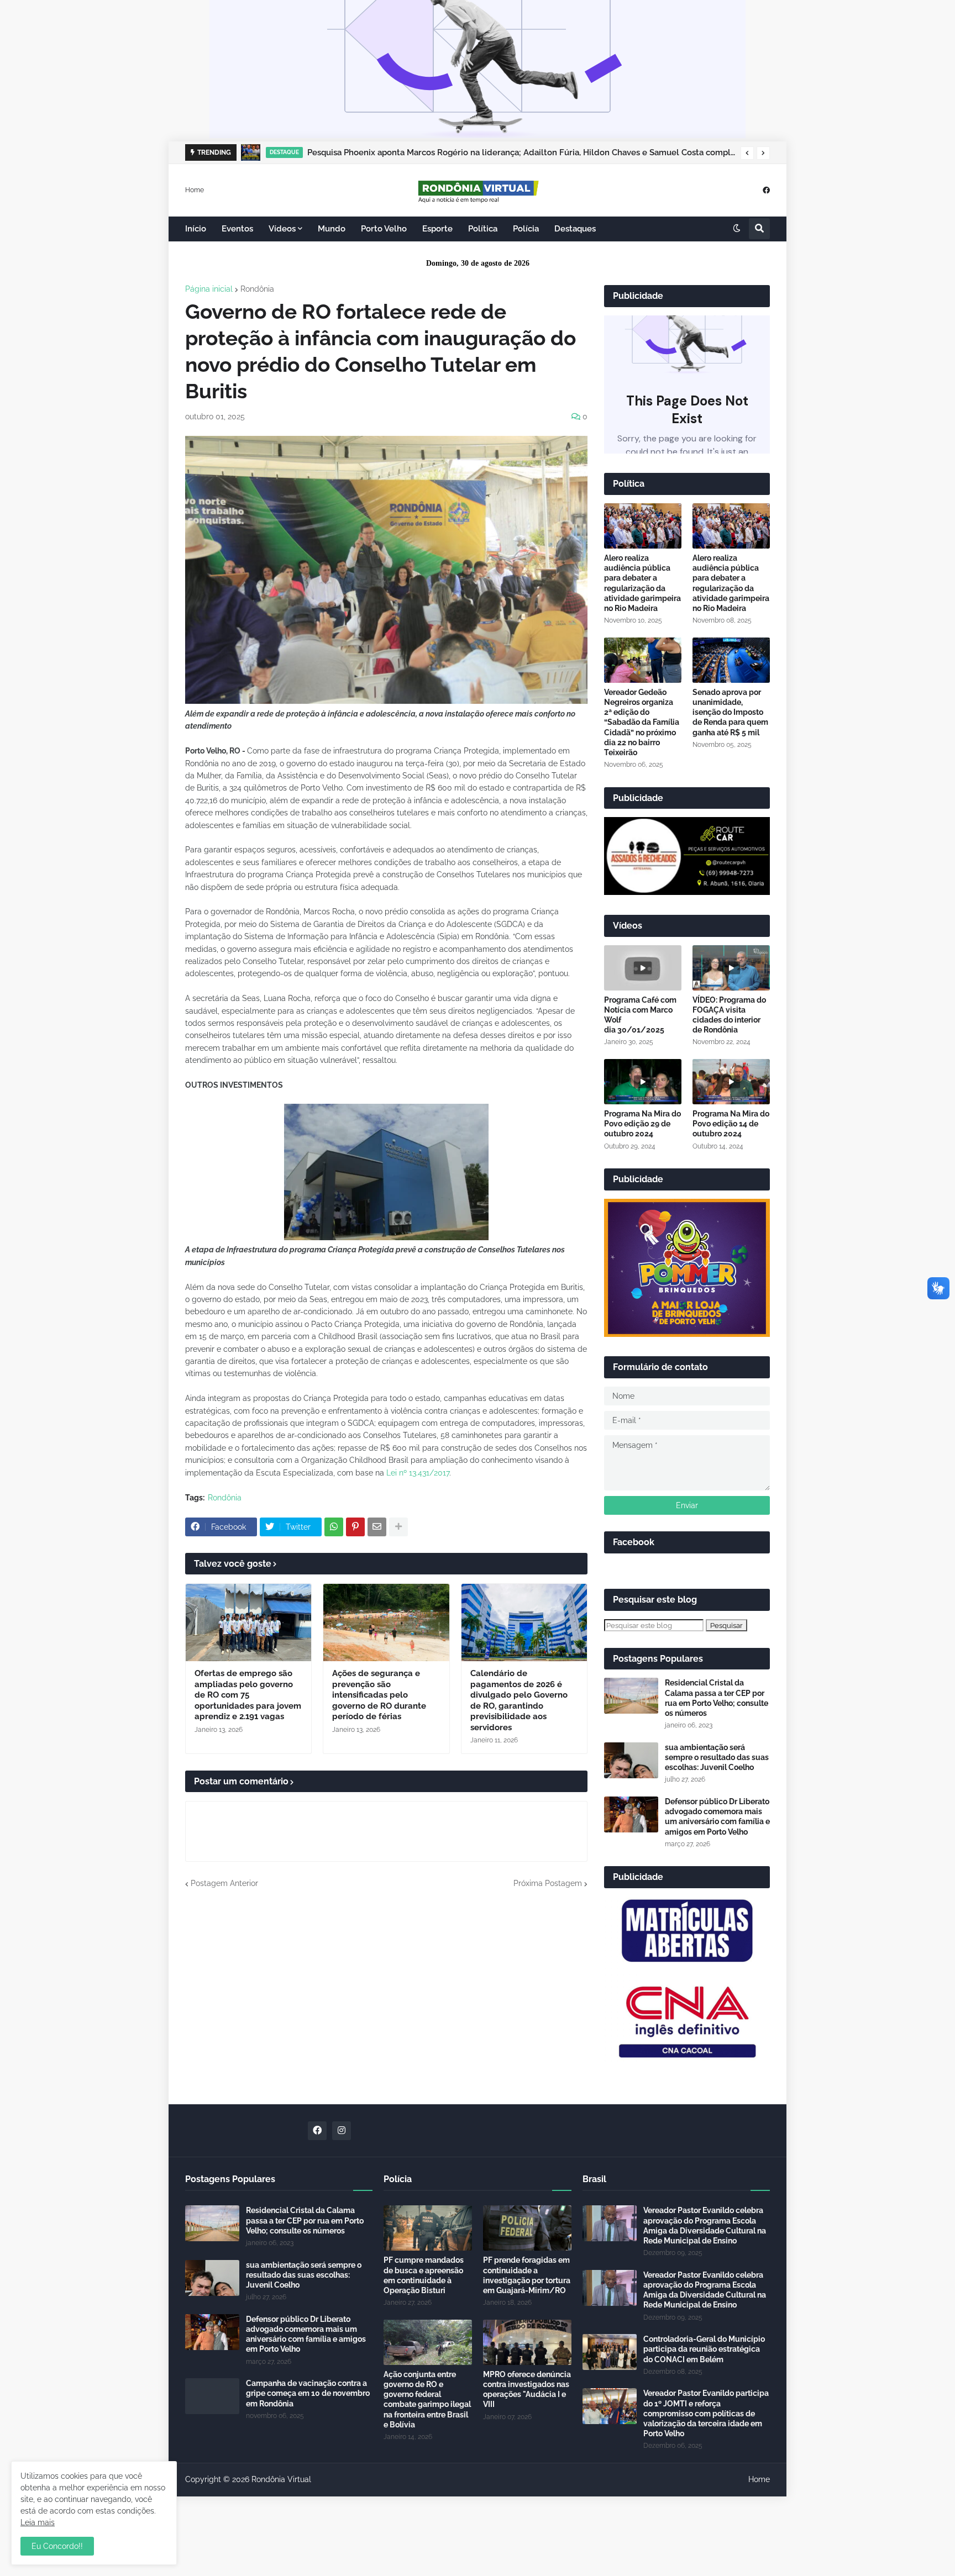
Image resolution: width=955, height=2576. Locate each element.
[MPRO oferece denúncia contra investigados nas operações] (527, 2342)
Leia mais (38, 2522)
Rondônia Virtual (281, 2479)
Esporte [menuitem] (437, 229)
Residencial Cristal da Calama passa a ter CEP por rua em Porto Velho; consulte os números (717, 1698)
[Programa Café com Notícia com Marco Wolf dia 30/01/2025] (643, 968)
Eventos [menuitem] (237, 229)
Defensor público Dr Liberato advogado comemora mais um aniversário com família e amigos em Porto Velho (717, 1817)
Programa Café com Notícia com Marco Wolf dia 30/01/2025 (640, 1015)
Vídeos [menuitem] (282, 229)
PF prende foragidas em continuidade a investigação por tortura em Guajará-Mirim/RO (527, 2275)
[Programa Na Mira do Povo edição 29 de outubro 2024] (643, 1082)
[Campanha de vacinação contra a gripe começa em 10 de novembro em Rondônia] (212, 2396)
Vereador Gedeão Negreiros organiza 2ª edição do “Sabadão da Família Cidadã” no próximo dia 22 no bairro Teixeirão (642, 722)
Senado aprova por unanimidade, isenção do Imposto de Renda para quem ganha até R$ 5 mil (730, 712)
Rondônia (257, 289)
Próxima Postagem (548, 1883)
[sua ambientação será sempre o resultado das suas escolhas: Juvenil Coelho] (631, 1760)
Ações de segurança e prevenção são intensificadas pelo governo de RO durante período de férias (379, 1695)
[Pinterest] (355, 1527)
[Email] (377, 1527)
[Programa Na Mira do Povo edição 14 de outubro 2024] (731, 1082)
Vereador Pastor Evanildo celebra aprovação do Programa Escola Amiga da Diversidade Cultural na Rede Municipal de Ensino (705, 2225)
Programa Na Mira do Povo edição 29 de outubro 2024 (642, 1124)
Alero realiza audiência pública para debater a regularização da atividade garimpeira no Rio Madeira (642, 583)
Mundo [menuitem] (332, 229)
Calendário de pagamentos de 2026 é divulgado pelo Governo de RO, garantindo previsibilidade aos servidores (519, 1700)
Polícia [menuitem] (526, 229)
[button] (747, 153)
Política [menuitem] (483, 229)
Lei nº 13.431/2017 (418, 1473)
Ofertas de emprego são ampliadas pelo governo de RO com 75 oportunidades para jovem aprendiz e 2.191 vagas (248, 1695)
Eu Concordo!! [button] (57, 2546)
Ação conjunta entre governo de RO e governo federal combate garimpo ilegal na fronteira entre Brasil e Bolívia (427, 2399)
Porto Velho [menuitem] (384, 229)
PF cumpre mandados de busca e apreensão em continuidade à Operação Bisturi (424, 2275)
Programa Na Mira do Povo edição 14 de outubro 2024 (731, 1124)
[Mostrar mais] (398, 1527)
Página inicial (209, 289)
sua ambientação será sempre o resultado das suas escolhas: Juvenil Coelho (717, 1757)
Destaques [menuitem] (575, 229)
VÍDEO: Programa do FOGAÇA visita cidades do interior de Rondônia (729, 1015)
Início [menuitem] (196, 229)
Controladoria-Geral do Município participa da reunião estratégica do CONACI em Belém (704, 2349)
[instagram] (342, 2131)
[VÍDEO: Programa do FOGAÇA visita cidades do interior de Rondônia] (731, 968)
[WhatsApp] (334, 1527)
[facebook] (766, 190)
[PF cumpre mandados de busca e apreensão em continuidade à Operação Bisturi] (428, 2228)
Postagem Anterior (224, 1883)
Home (195, 189)
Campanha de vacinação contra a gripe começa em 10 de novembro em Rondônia (308, 2393)
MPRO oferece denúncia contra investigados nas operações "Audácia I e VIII (527, 2390)
